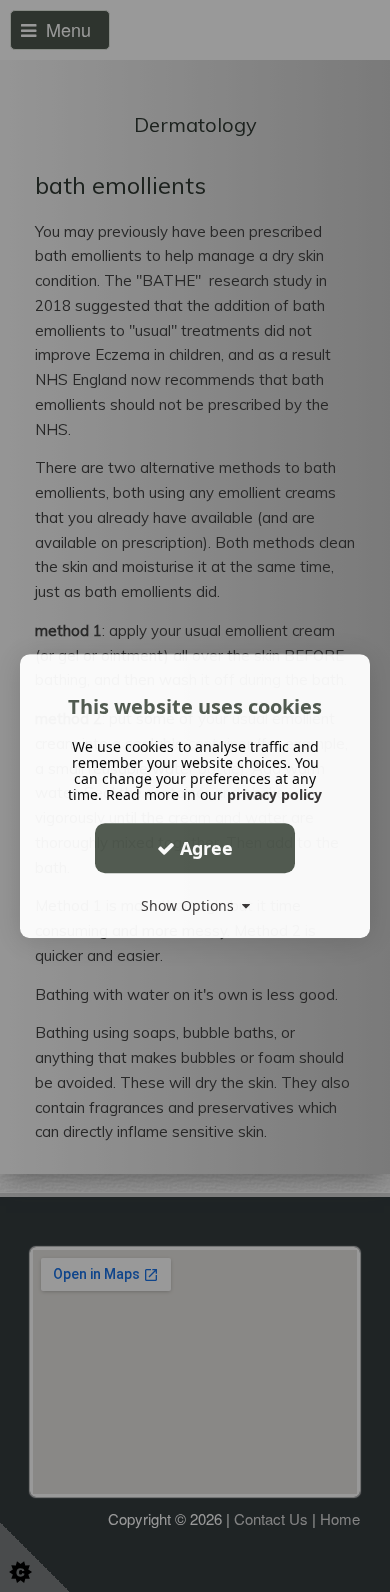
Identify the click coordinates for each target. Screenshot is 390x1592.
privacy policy (274, 794)
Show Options (191, 905)
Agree (204, 848)
